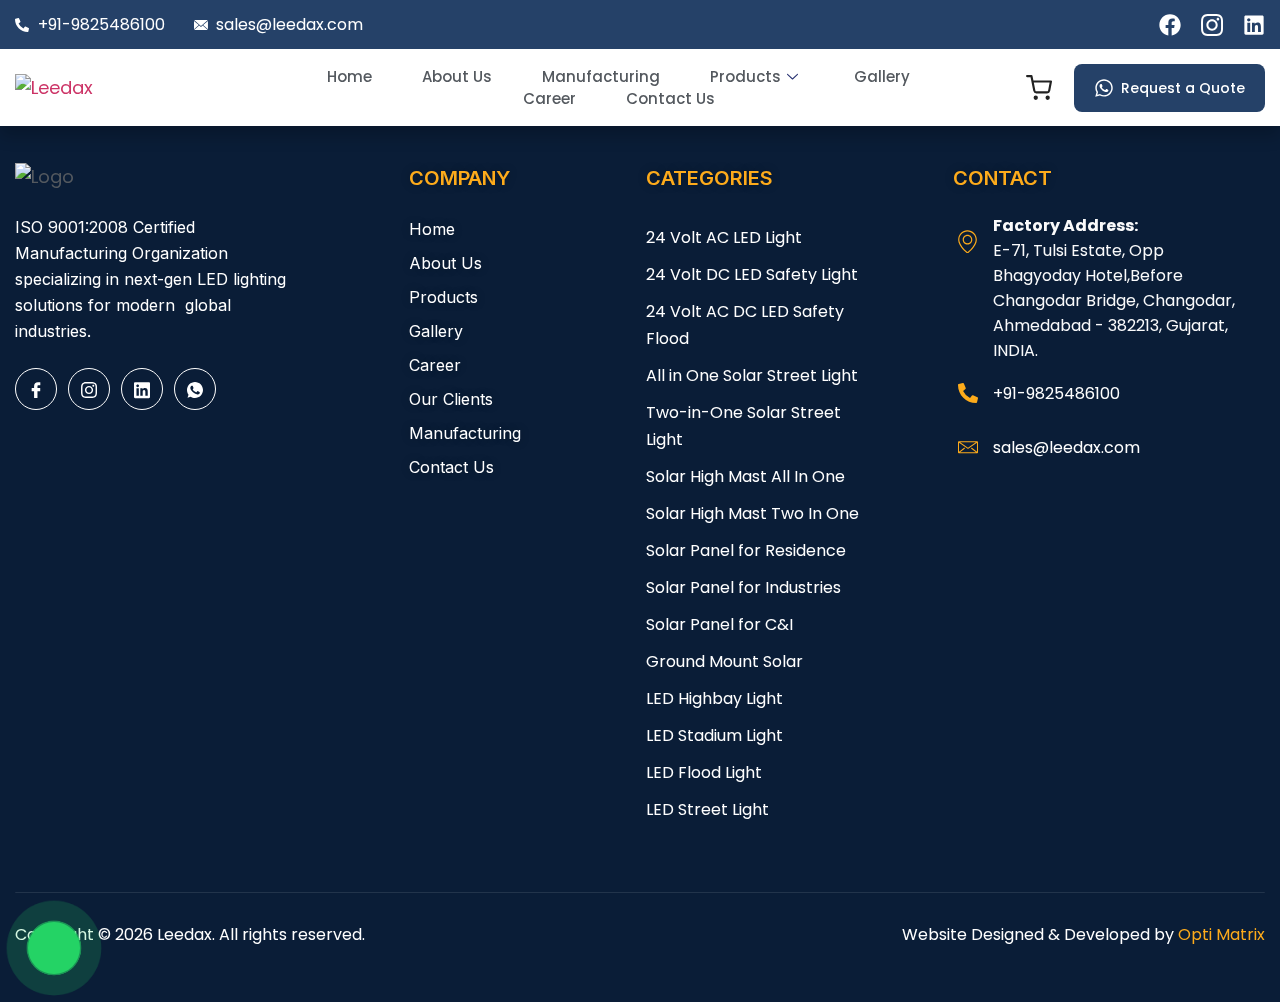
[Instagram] (89, 389)
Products (745, 76)
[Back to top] (1225, 947)
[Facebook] (36, 389)
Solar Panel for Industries (743, 587)
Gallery (882, 76)
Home (349, 76)
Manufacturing (601, 76)
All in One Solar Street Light (752, 375)
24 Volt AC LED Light (724, 237)
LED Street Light (707, 809)
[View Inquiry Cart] (1039, 91)
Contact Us (670, 98)
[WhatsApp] (195, 389)
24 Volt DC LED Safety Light (752, 274)
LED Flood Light (704, 772)
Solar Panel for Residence (746, 550)
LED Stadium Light (714, 735)
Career (549, 98)
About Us (457, 76)
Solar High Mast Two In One (752, 513)
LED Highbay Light (714, 698)
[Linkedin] (142, 389)
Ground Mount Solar (724, 661)
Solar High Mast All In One (745, 476)
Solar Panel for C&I (719, 624)
